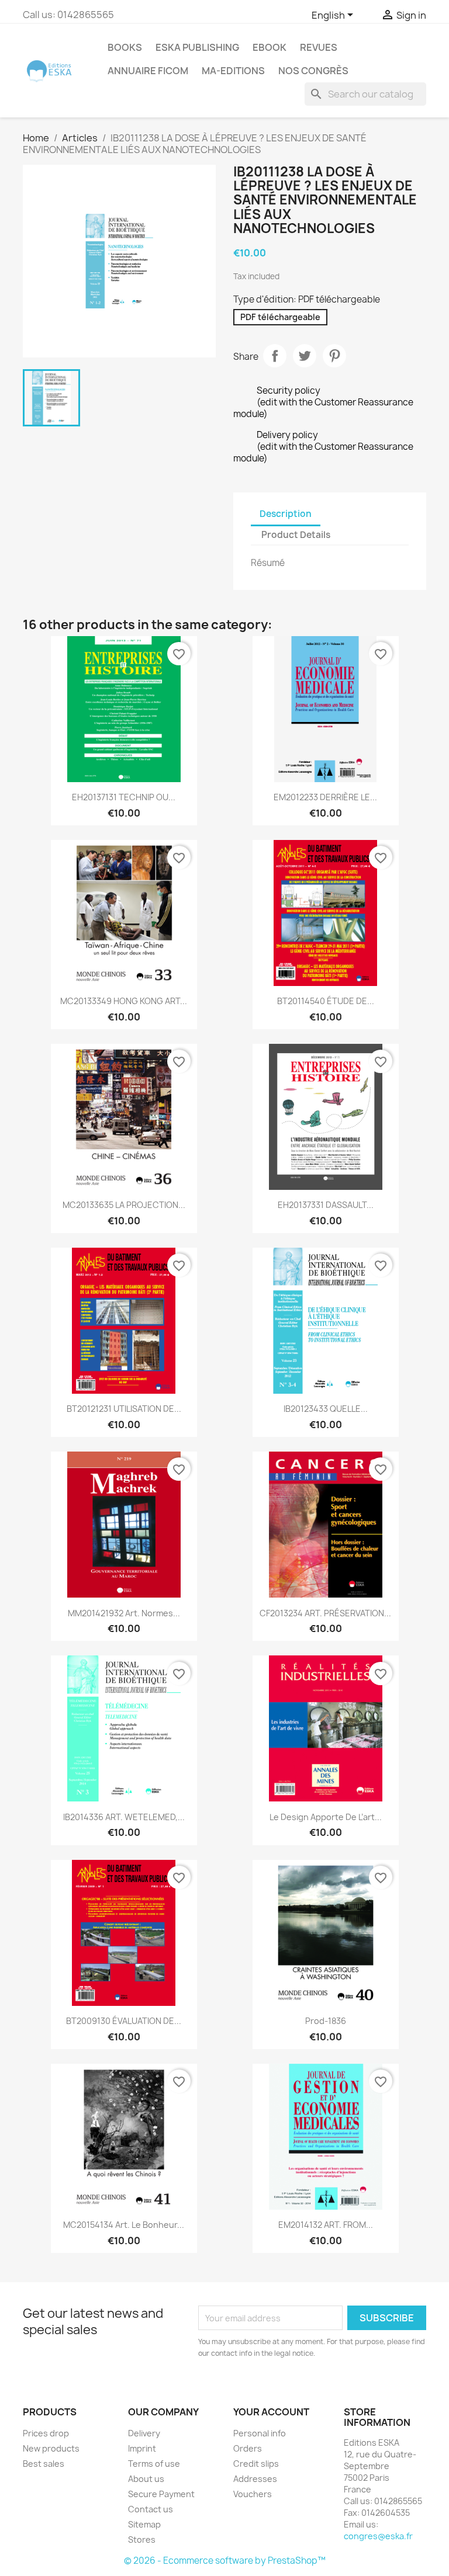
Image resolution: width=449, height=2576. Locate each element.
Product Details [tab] (296, 535)
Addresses (255, 2479)
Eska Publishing (197, 47)
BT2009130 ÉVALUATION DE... (124, 2021)
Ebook (270, 47)
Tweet (305, 356)
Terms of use (154, 2464)
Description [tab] (286, 514)
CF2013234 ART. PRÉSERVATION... (325, 1613)
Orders (248, 2448)
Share (275, 356)
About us (146, 2479)
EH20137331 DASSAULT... (326, 1205)
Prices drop (46, 2433)
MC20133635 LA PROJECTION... (124, 1205)
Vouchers (253, 2494)
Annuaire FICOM (148, 71)
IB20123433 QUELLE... (326, 1409)
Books (125, 47)
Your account (271, 2412)
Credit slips (256, 2464)
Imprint (142, 2448)
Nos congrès (313, 71)
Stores (142, 2539)
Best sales (44, 2464)
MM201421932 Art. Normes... (124, 1613)
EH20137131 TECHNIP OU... (124, 797)
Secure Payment (161, 2494)
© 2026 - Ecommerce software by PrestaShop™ (225, 2561)
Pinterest (334, 356)
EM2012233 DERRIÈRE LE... (325, 797)
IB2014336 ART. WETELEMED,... (124, 1817)
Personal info (260, 2433)
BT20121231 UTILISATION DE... (124, 1409)
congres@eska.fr (378, 2536)
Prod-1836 (326, 2021)
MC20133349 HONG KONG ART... (124, 1001)
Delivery (144, 2433)
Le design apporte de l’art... (326, 1817)
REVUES (319, 47)
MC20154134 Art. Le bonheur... (124, 2225)
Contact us (151, 2509)
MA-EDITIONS (233, 71)
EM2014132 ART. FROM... (326, 2225)
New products (51, 2448)
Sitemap (144, 2524)
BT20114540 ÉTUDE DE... (326, 1001)
